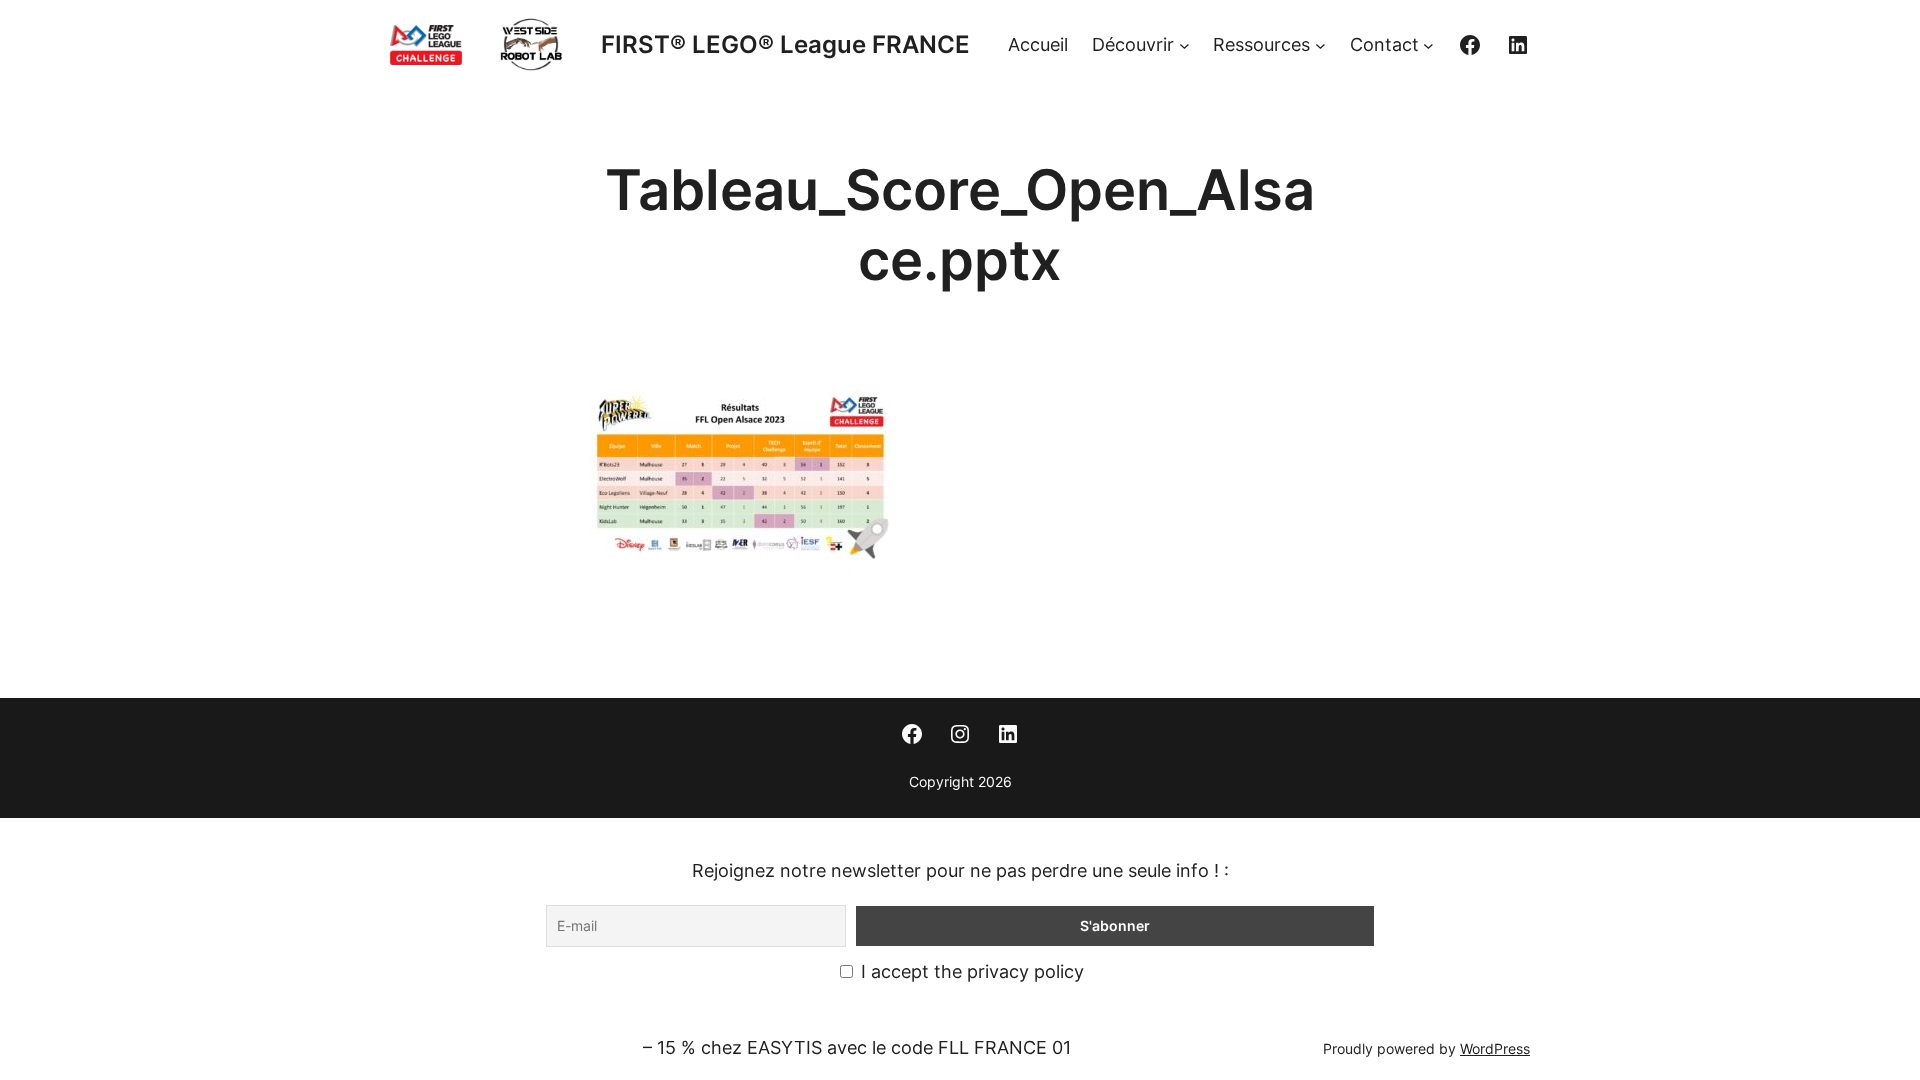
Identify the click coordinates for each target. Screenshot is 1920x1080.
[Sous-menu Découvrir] (1184, 45)
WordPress (1495, 1048)
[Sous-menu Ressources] (1320, 45)
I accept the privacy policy (970, 971)
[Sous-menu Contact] (1428, 45)
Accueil (1038, 44)
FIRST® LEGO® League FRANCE (785, 44)
